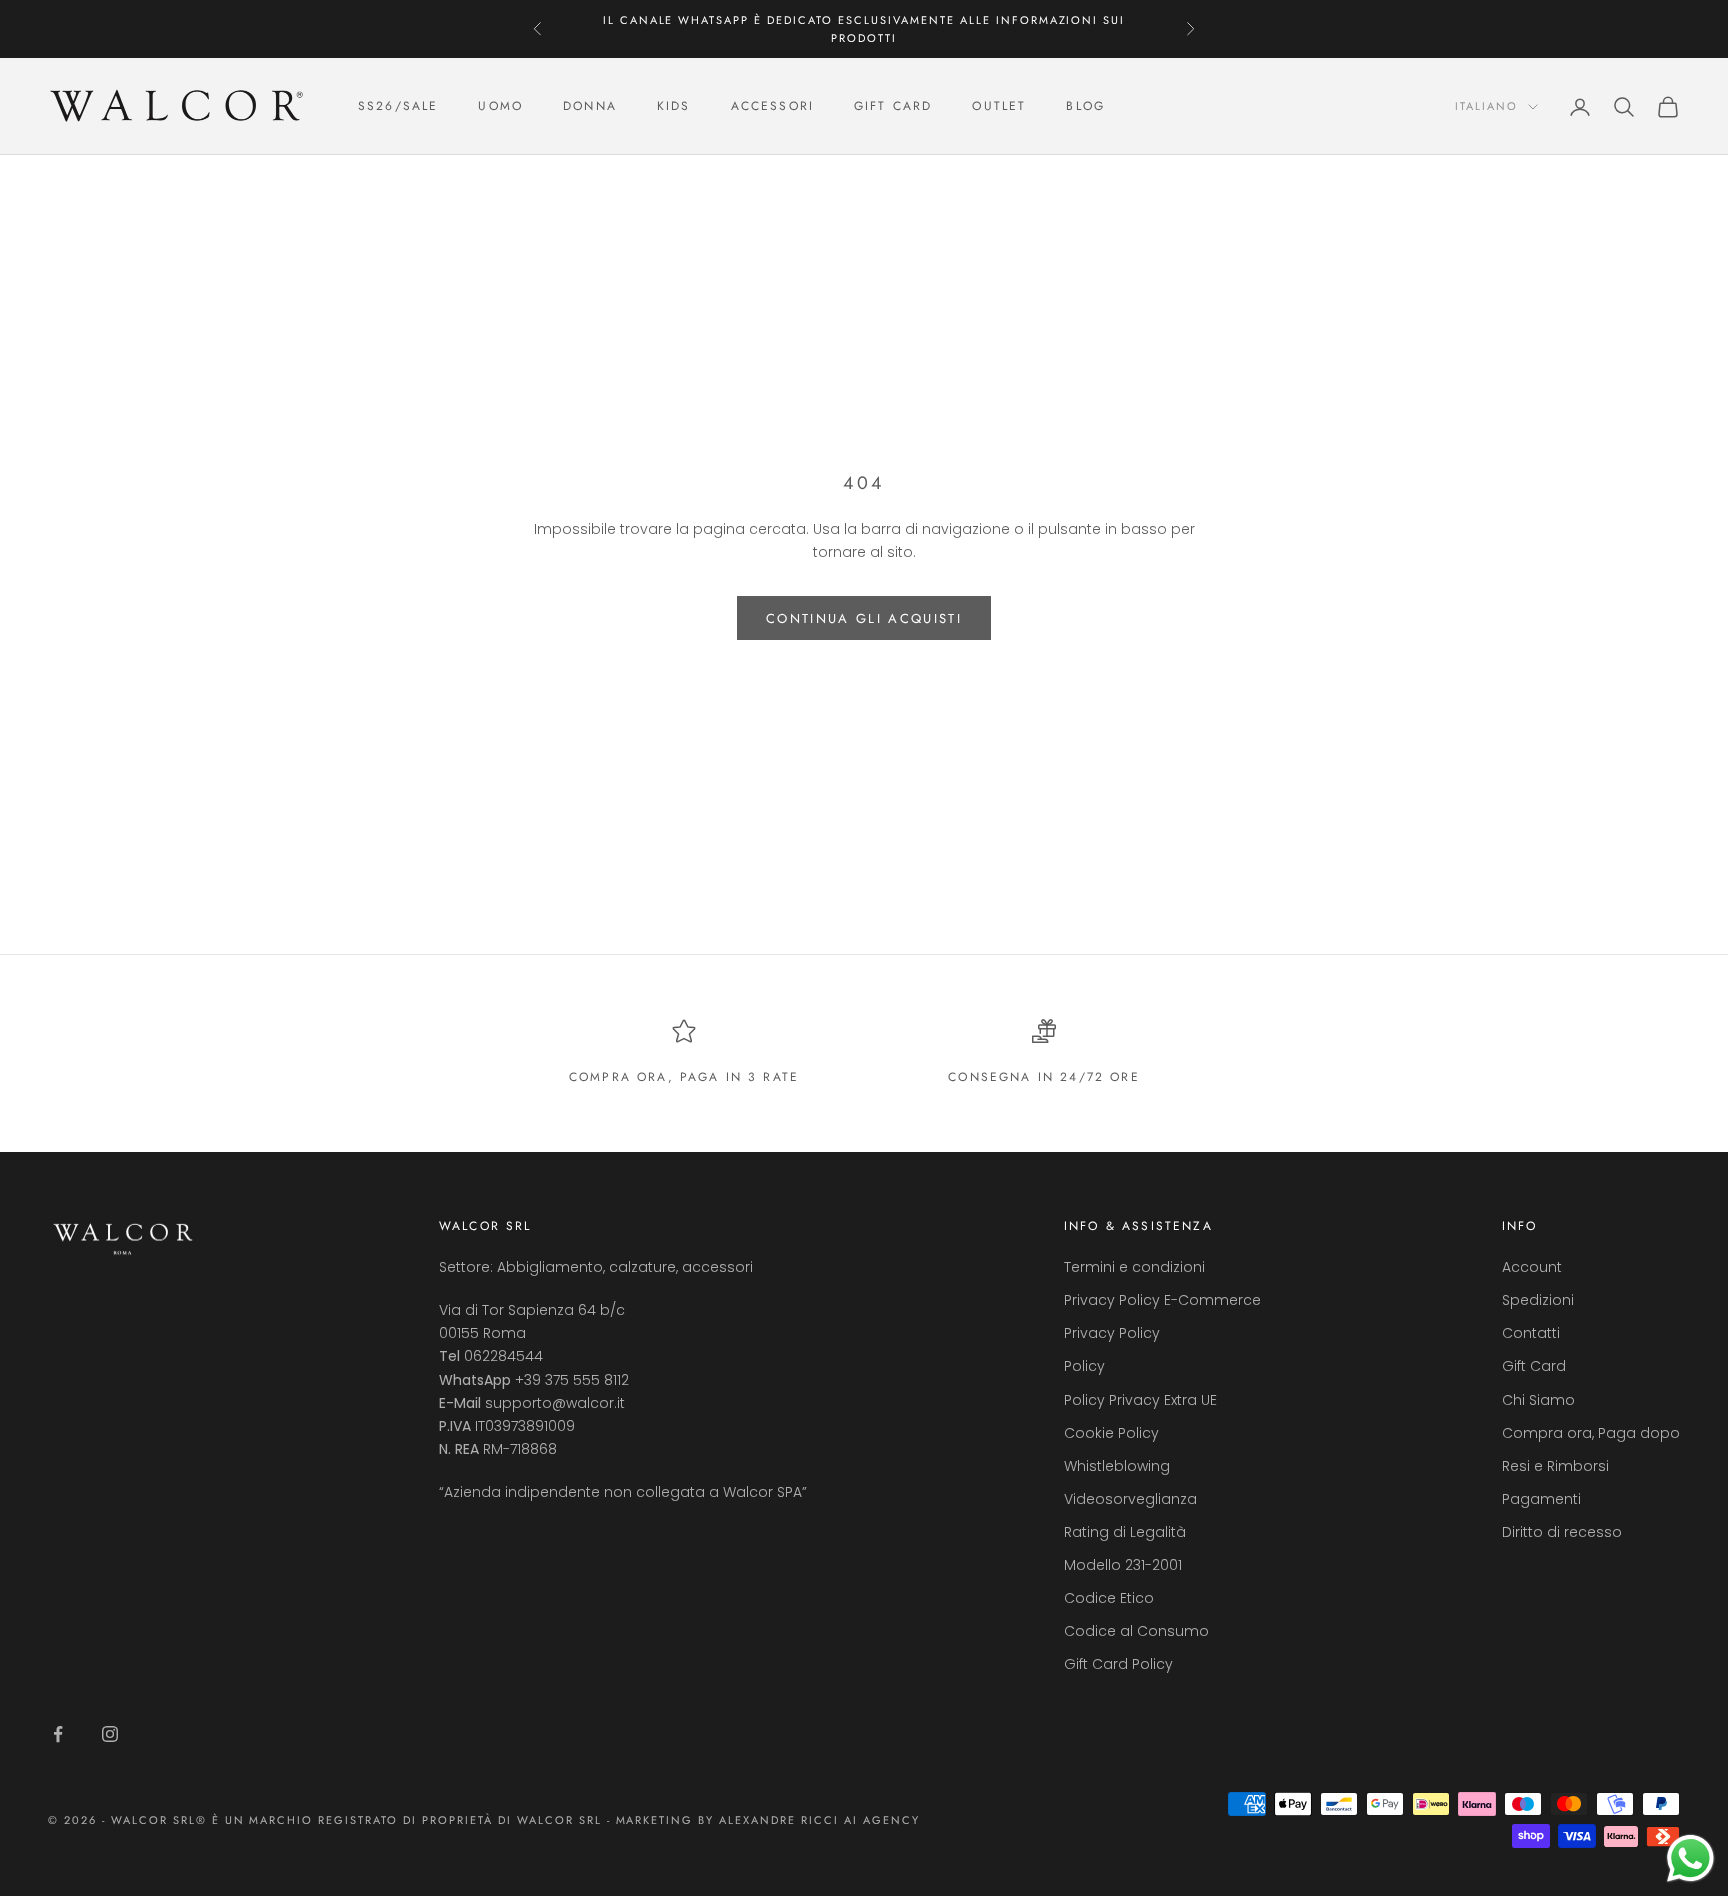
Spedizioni (1538, 1300)
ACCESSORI (772, 107)
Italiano (1486, 107)
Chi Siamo (1538, 1400)
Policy (1084, 1366)
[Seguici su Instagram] (110, 1734)
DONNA (590, 107)
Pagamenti (1541, 1499)
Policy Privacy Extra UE (1140, 1400)
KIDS (674, 107)
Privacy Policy (1112, 1333)
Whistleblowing (1117, 1466)
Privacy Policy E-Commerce (1162, 1300)
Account (1532, 1267)
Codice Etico (1109, 1598)
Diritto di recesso (1562, 1532)
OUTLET (999, 107)
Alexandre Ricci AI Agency (819, 1820)
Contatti (1531, 1333)
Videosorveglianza (1130, 1499)
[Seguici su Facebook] (58, 1734)
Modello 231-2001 (1123, 1565)
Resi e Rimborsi (1555, 1466)
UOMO (500, 107)
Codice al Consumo (1136, 1631)
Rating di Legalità (1125, 1532)
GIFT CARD (893, 107)
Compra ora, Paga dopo (1591, 1433)
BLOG (1085, 107)
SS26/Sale (398, 107)
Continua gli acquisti (864, 618)
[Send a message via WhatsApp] (1690, 1858)
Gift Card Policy (1118, 1664)
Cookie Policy (1111, 1433)
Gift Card (1534, 1366)
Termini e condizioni (1134, 1267)
